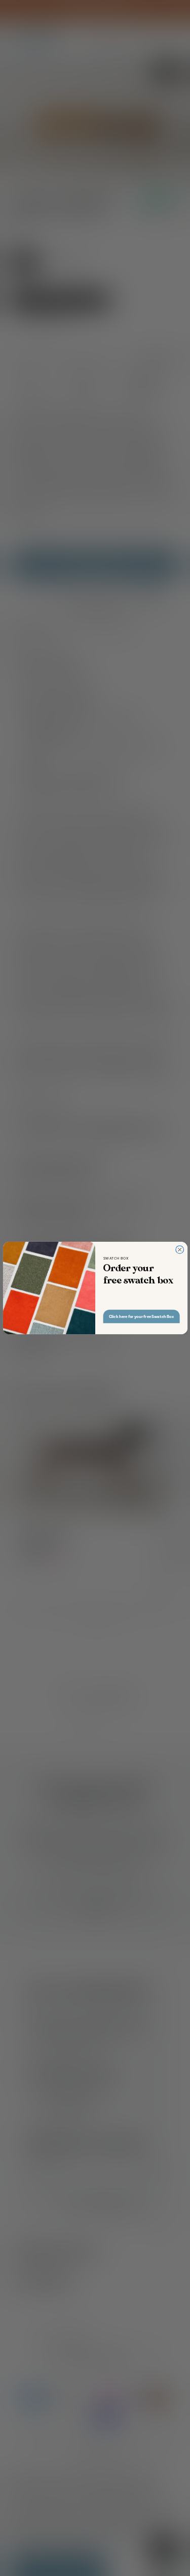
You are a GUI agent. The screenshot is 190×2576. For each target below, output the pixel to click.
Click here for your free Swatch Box (141, 1316)
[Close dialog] (179, 1250)
